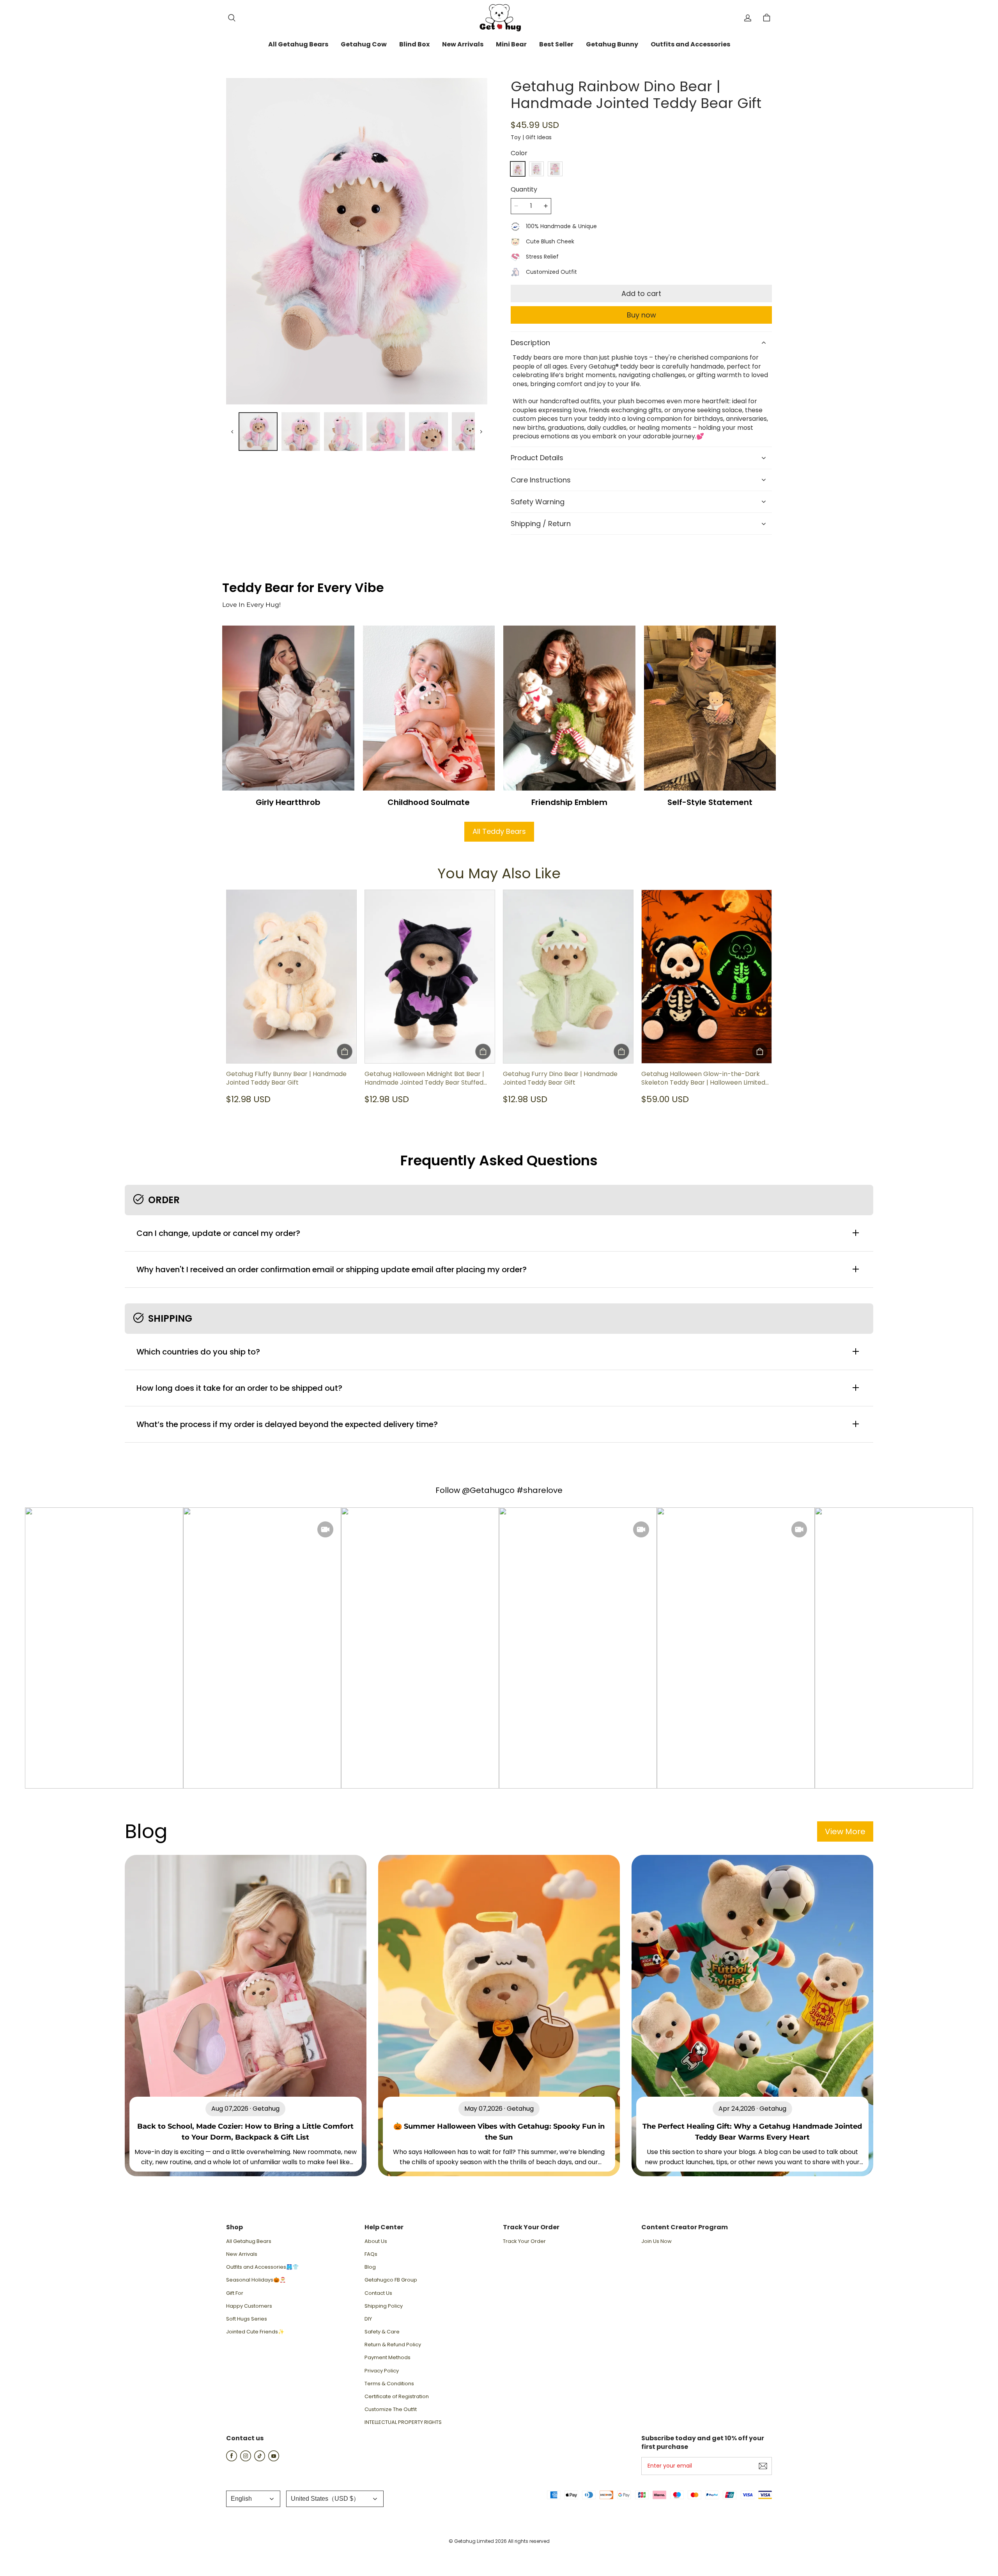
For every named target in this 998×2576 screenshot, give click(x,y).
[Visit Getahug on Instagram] (246, 2459)
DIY (368, 2319)
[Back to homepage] (499, 18)
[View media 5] (386, 432)
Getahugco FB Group (391, 2280)
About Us (376, 2241)
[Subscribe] (763, 2466)
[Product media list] (357, 241)
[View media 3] (301, 432)
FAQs (371, 2254)
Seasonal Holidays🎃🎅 (256, 2280)
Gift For (235, 2293)
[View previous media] (232, 432)
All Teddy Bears (499, 831)
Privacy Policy (382, 2371)
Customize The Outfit (391, 2409)
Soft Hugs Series (247, 2319)
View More (845, 1831)
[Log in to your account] (748, 18)
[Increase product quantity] (546, 206)
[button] (232, 18)
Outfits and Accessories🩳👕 (262, 2267)
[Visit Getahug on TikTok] (260, 2459)
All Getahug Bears (249, 2241)
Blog (370, 2267)
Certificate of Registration (397, 2397)
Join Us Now (656, 2241)
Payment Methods (388, 2358)
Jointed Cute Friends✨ (255, 2332)
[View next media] (481, 432)
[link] (298, 45)
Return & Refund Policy (393, 2345)
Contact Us (378, 2293)
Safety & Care (382, 2332)
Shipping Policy (384, 2306)
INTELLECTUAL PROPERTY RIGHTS (403, 2422)
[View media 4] (343, 432)
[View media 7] (471, 432)
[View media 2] (258, 432)
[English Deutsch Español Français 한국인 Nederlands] (253, 2499)
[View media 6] (428, 432)
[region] (357, 432)
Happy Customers (249, 2306)
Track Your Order (524, 2241)
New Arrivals (242, 2254)
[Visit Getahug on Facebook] (232, 2459)
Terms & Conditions (389, 2384)
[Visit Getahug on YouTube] (274, 2459)
